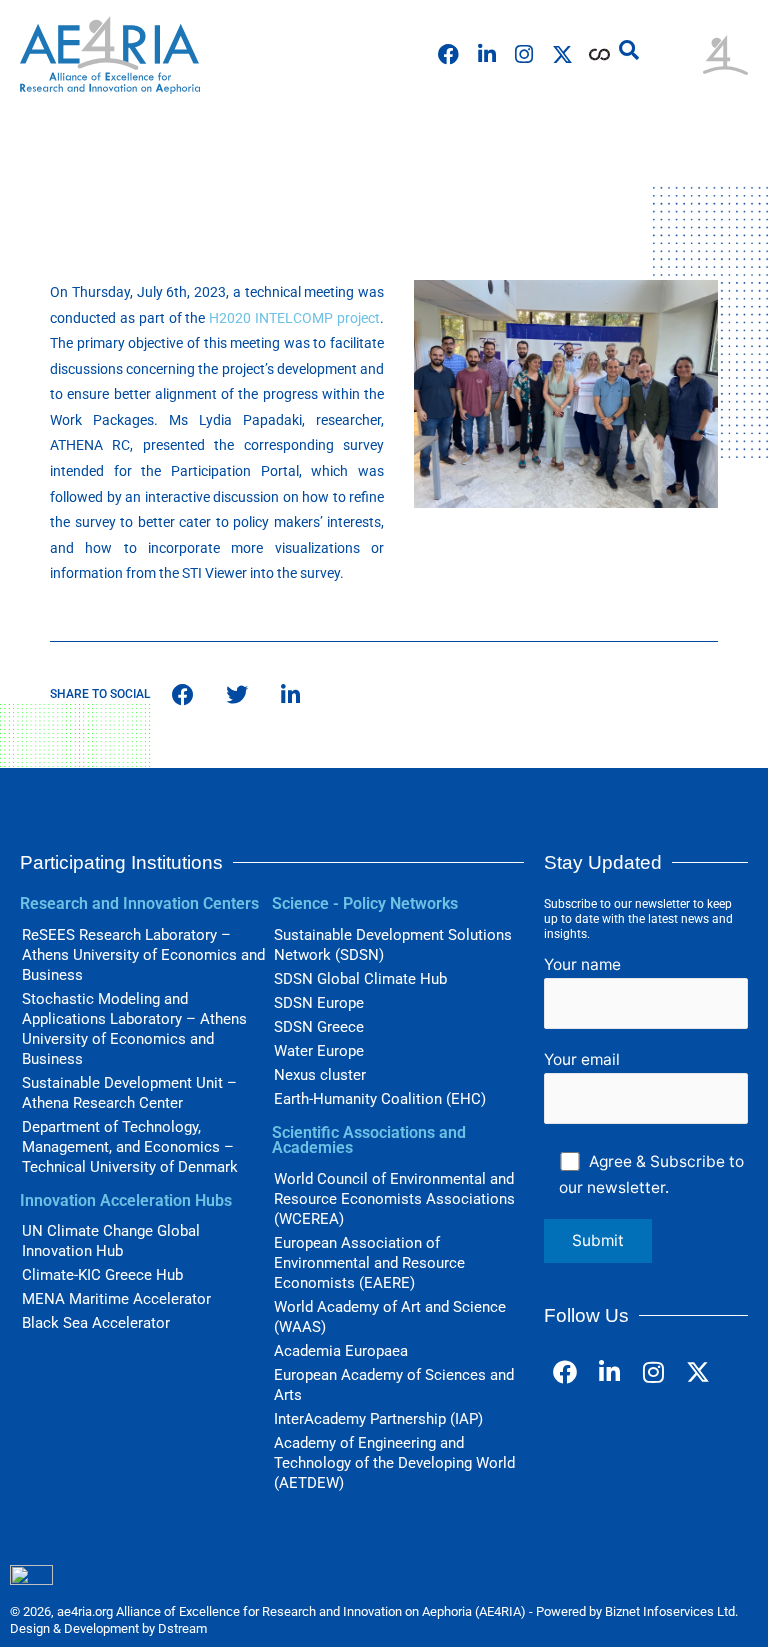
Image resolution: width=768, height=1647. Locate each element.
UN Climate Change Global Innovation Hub (111, 1241)
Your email (582, 1059)
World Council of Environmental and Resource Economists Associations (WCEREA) (394, 1199)
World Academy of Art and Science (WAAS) (390, 1317)
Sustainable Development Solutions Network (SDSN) (393, 945)
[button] (629, 50)
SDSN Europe (319, 1003)
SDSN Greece (319, 1027)
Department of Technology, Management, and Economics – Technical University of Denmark (130, 1147)
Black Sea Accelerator (96, 1323)
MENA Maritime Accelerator (116, 1299)
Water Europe (319, 1051)
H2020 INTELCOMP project (294, 318)
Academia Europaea (341, 1351)
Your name (582, 964)
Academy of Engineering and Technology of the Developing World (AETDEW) (394, 1463)
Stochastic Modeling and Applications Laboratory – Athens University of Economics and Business (134, 1029)
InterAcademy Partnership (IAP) (378, 1419)
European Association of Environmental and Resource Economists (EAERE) (369, 1263)
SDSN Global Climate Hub (360, 979)
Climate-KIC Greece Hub (102, 1275)
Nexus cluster (320, 1075)
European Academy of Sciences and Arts (394, 1385)
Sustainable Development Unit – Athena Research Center (129, 1093)
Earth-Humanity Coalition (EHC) (380, 1099)
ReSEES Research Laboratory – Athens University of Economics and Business (143, 955)
